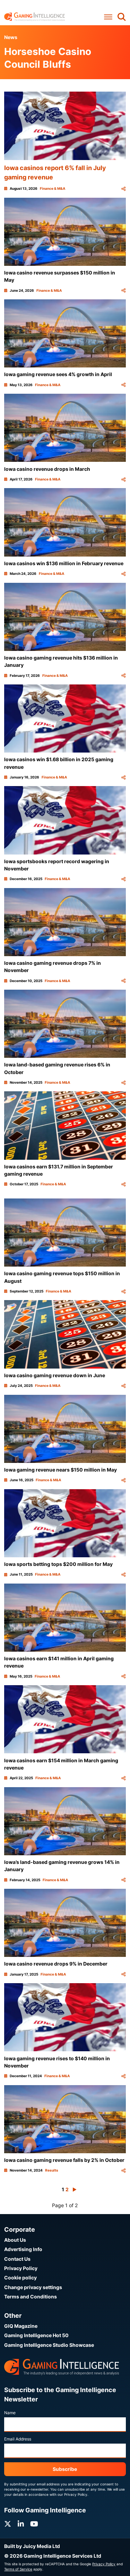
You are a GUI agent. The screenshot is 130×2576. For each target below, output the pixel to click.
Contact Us (17, 2259)
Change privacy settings (33, 2287)
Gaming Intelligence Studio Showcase (49, 2345)
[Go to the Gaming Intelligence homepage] (34, 17)
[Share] (123, 189)
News (11, 37)
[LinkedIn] (21, 2524)
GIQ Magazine (21, 2326)
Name (10, 2413)
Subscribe (65, 2469)
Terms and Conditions (31, 2297)
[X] (8, 2524)
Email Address (18, 2439)
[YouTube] (34, 2524)
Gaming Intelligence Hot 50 (36, 2335)
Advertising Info (23, 2249)
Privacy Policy (21, 2268)
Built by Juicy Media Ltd (32, 2546)
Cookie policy (20, 2278)
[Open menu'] (108, 17)
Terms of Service (18, 2569)
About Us (15, 2240)
